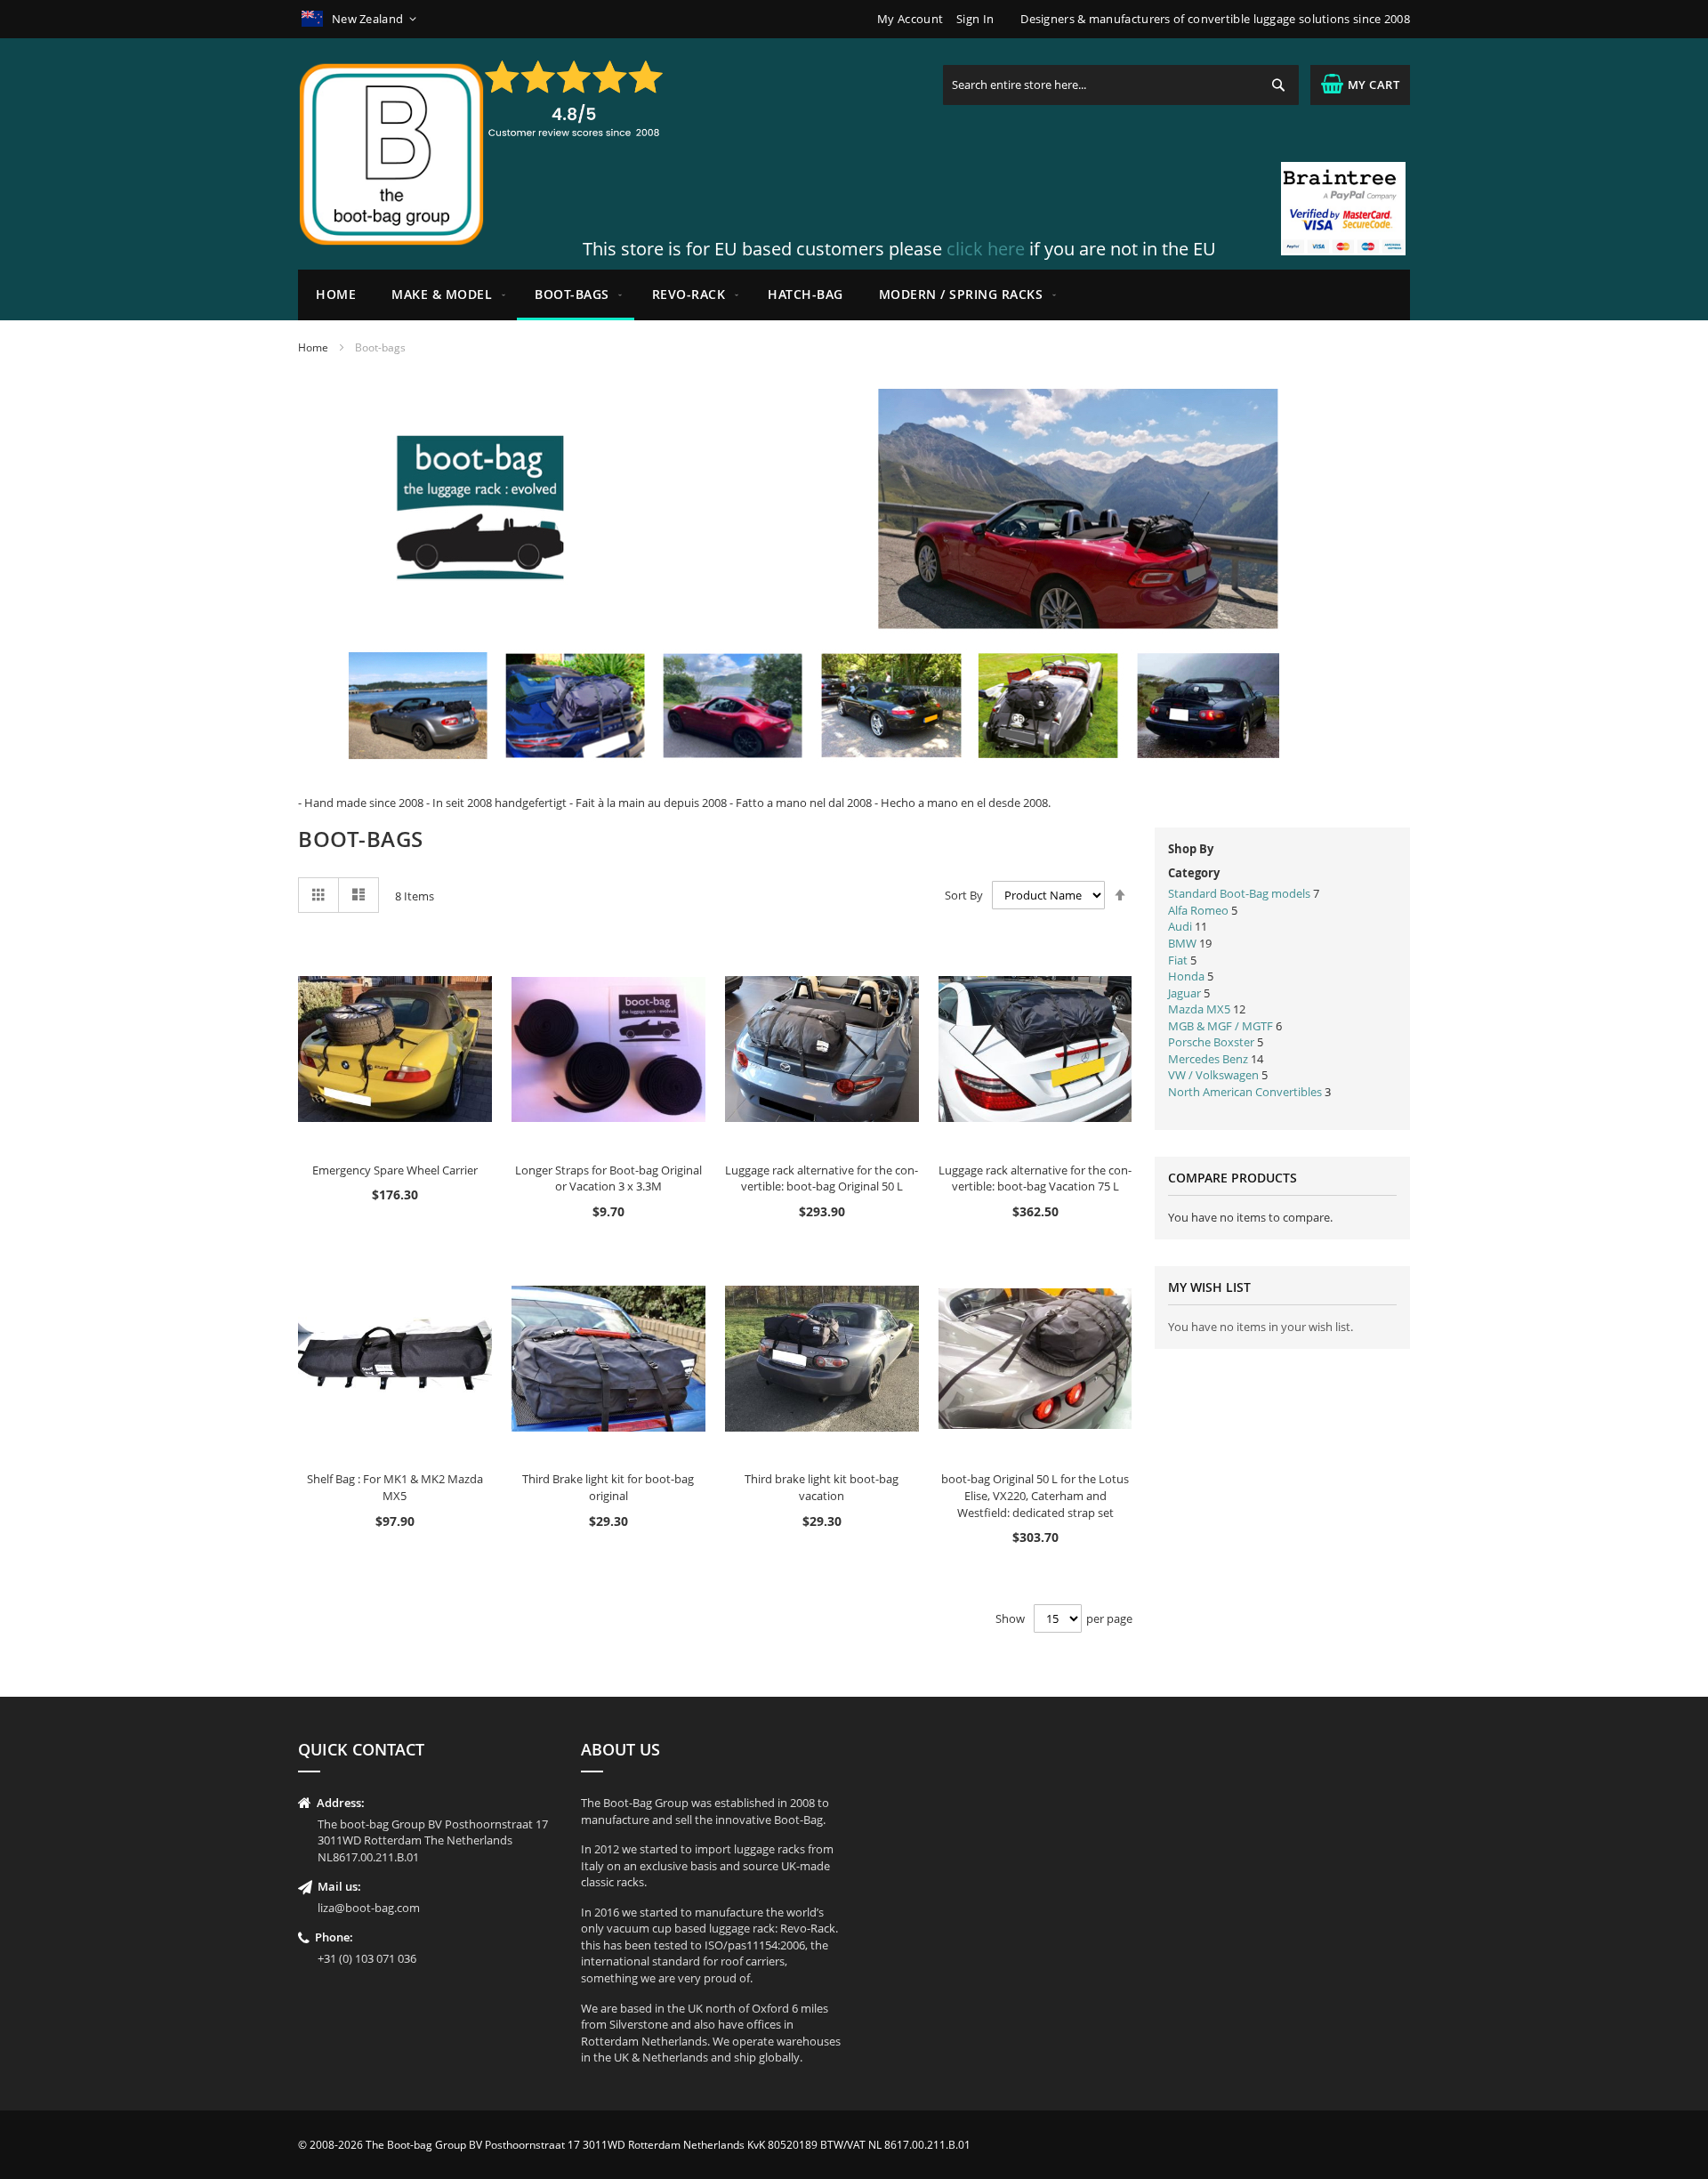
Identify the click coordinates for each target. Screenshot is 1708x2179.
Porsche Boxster (1211, 1042)
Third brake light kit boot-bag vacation (822, 1487)
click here (986, 249)
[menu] (854, 295)
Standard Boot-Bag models (1241, 893)
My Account (910, 19)
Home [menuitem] (336, 294)
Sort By (964, 895)
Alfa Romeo (1198, 910)
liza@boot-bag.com (369, 1908)
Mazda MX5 (1199, 1009)
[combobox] (1121, 85)
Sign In (975, 19)
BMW (1182, 943)
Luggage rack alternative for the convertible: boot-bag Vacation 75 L (1035, 1178)
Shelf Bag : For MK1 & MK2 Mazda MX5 (395, 1487)
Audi (1180, 926)
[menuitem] (445, 295)
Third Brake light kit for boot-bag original (608, 1487)
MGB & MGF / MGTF (1222, 1026)
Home (313, 347)
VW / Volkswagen (1213, 1075)
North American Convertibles (1246, 1092)
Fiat (1178, 960)
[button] (361, 19)
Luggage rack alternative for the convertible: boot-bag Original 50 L (822, 1178)
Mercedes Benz (1208, 1059)
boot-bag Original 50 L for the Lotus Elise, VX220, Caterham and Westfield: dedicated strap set (1035, 1495)
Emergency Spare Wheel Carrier (395, 1170)
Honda (1186, 976)
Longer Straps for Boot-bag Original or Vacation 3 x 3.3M (608, 1178)
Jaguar (1184, 993)
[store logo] (391, 154)
